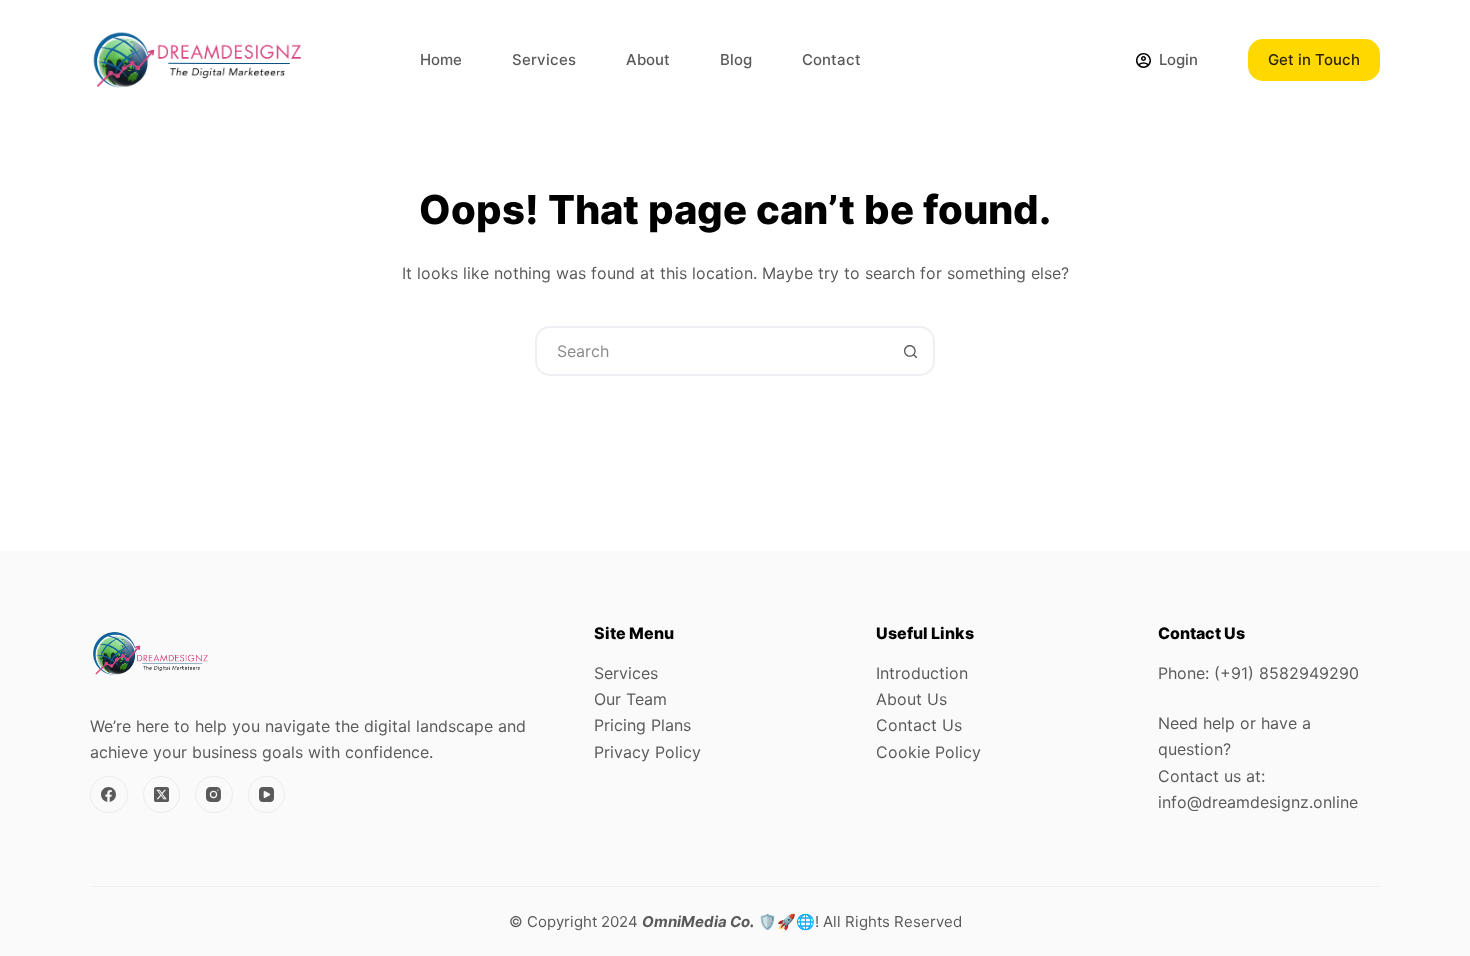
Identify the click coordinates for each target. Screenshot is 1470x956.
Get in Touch (1314, 59)
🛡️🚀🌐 (728, 921)
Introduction (922, 673)
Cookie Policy (928, 752)
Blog (736, 59)
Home (441, 59)
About (648, 59)
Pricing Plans (642, 725)
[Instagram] (214, 795)
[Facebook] (109, 795)
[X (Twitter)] (162, 795)
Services (544, 59)
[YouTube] (267, 795)
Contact (831, 59)
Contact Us (919, 725)
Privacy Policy (647, 752)
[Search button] (910, 351)
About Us (911, 699)
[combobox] (712, 351)
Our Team (630, 699)
